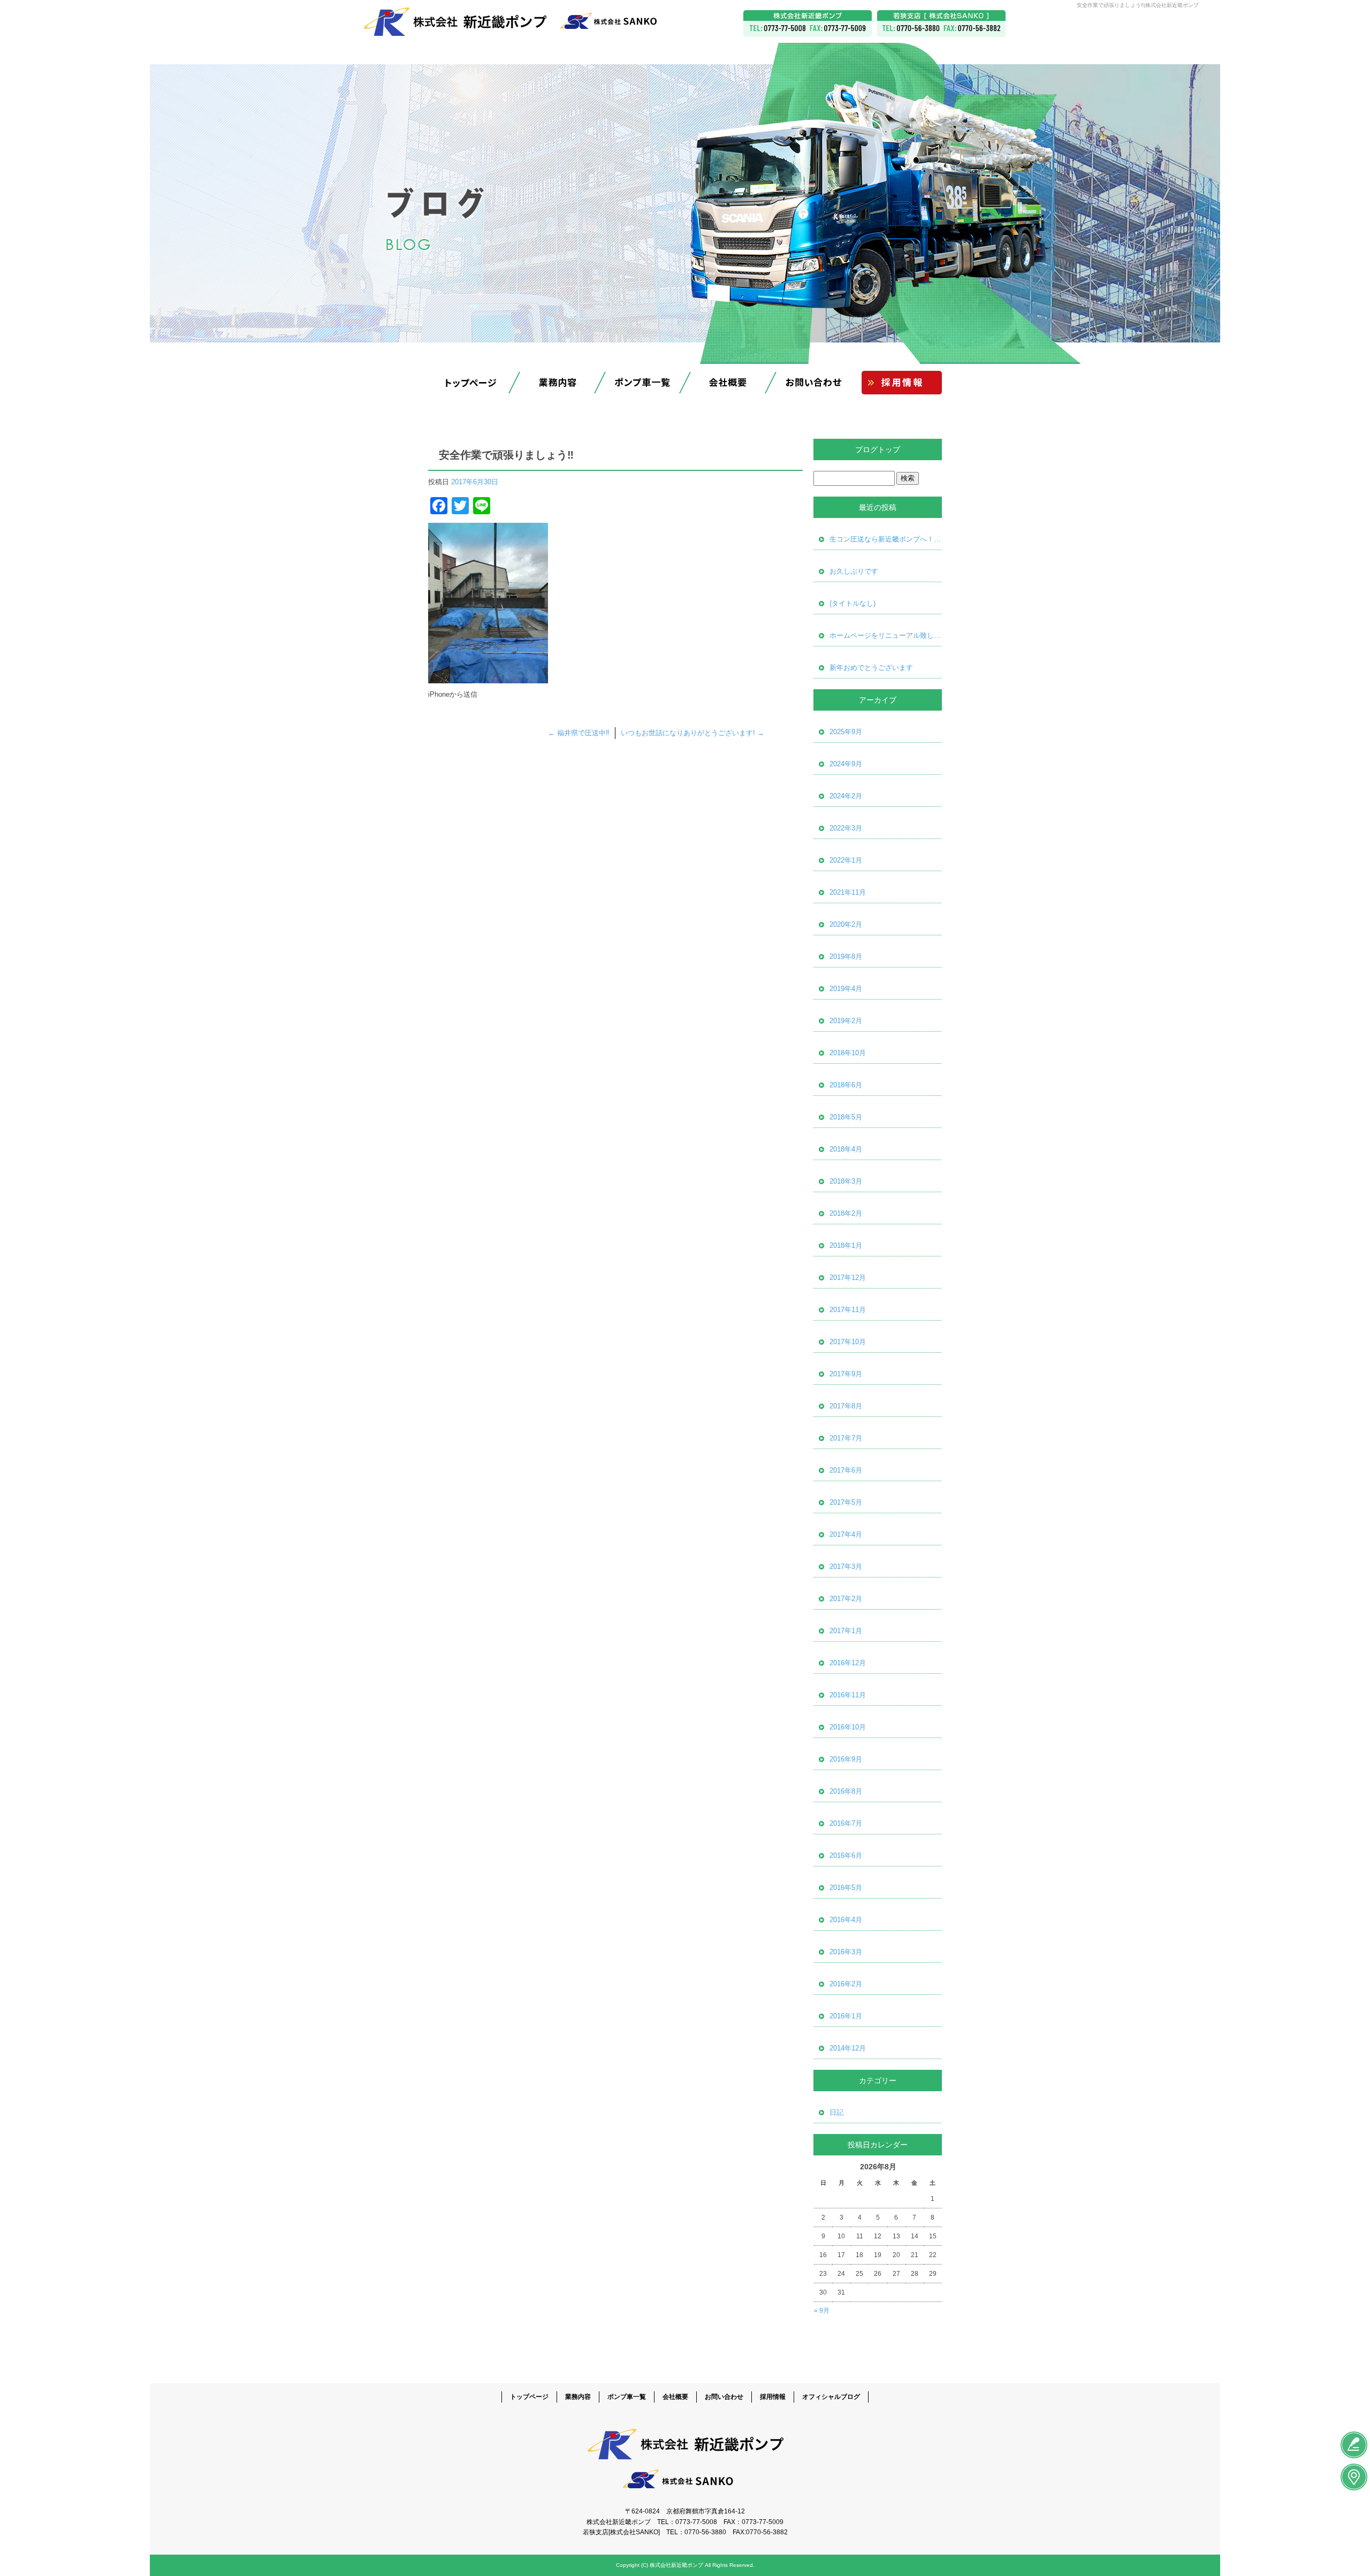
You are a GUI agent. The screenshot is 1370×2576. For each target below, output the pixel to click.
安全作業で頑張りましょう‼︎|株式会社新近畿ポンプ (1138, 5)
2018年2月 (846, 1213)
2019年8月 (846, 957)
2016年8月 (846, 1791)
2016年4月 (846, 1920)
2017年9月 (846, 1374)
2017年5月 (846, 1502)
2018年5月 (846, 1117)
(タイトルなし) (853, 603)
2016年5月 (846, 1888)
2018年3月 (846, 1181)
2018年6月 (846, 1085)
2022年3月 (846, 828)
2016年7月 (846, 1823)
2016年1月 (846, 2016)
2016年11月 (848, 1695)
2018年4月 (846, 1149)
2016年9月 (846, 1759)
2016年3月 (846, 1952)
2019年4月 (846, 989)
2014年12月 (848, 2048)
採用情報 (899, 383)
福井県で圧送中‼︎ (579, 733)
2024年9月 (846, 764)
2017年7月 (846, 1438)
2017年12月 (848, 1278)
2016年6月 (846, 1855)
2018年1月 (846, 1245)
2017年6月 (846, 1470)
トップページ (471, 383)
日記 (836, 2112)
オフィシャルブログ (831, 2397)
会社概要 (728, 383)
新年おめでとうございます (871, 668)
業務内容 (557, 383)
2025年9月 (846, 732)
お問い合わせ (813, 383)
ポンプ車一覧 (642, 383)
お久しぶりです (854, 571)
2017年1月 (846, 1631)
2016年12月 (848, 1663)
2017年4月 (846, 1534)
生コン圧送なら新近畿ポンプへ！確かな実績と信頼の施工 (886, 539)
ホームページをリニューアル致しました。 (886, 635)
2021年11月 (848, 892)
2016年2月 (846, 1984)
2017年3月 (846, 1567)
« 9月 (822, 2311)
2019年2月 (846, 1021)
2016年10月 (848, 1727)
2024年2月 (846, 796)
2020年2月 (846, 924)
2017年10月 (848, 1342)
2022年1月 (846, 860)
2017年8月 (846, 1406)
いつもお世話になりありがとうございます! (692, 733)
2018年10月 (848, 1053)
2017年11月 (848, 1310)
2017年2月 (846, 1599)
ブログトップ (878, 449)
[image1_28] (488, 677)
